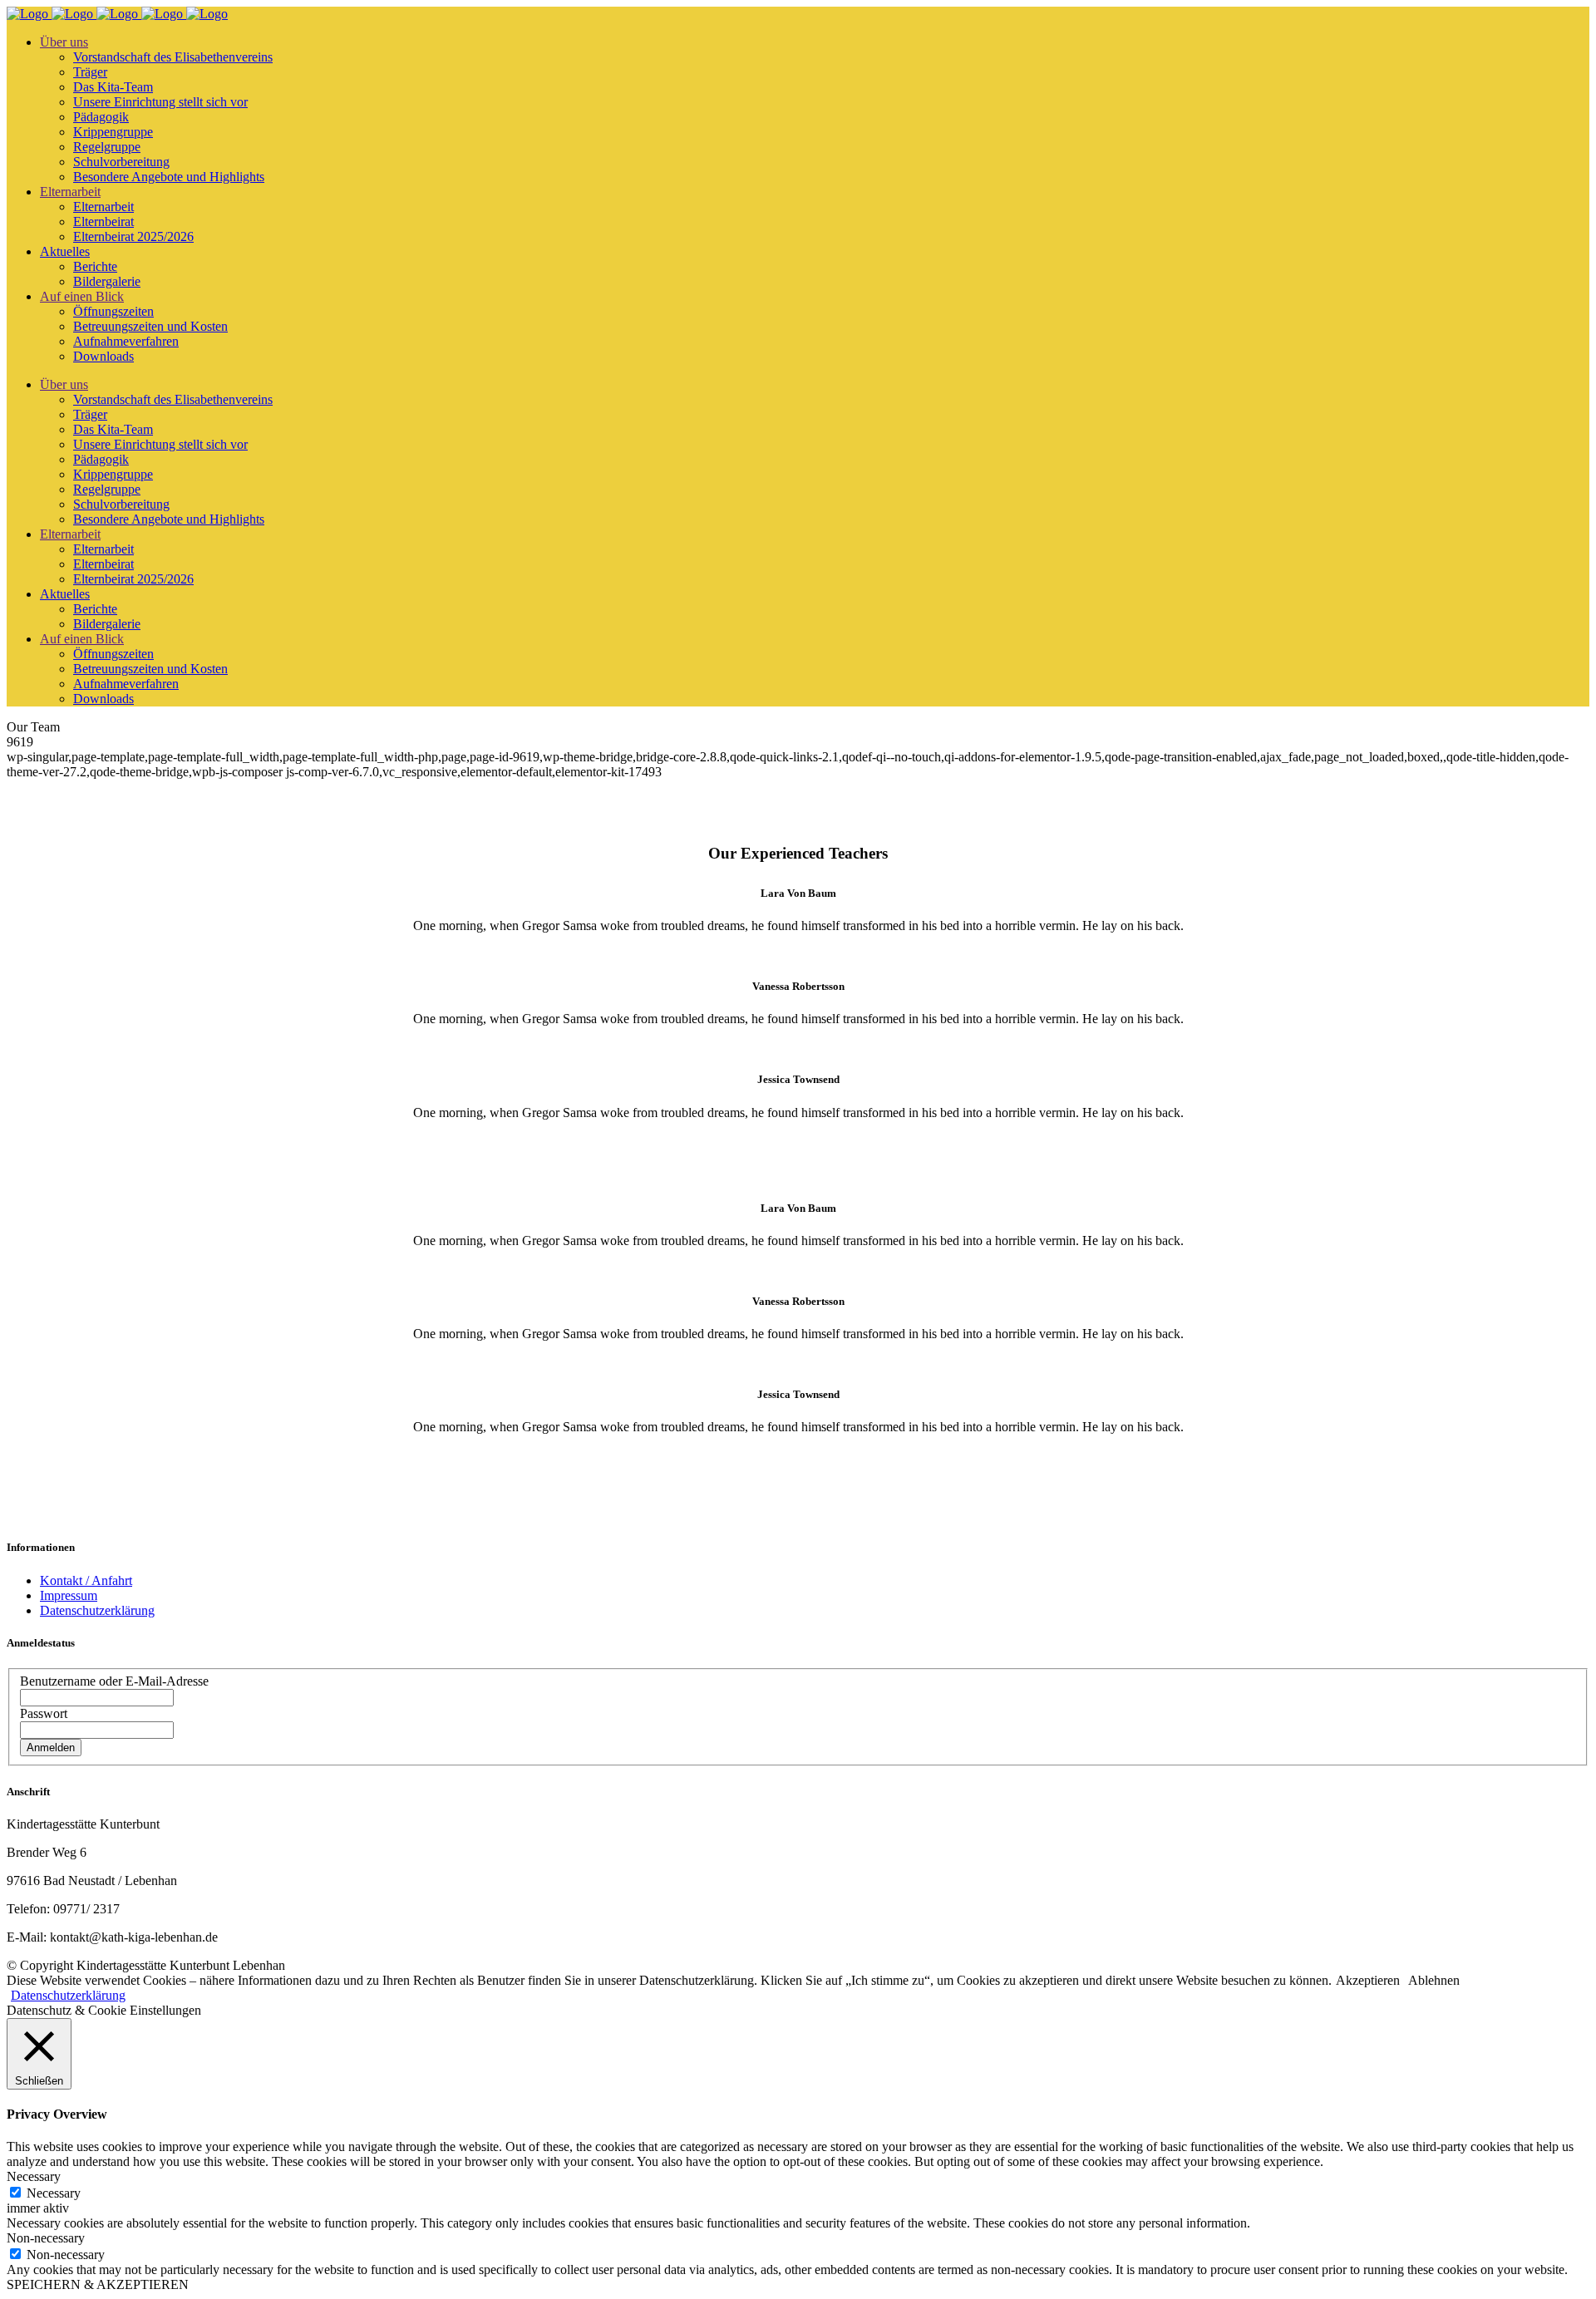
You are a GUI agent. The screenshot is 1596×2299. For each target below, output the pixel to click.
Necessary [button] (34, 2176)
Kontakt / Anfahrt (86, 1580)
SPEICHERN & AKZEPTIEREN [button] (98, 2284)
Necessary (54, 2193)
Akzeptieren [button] (1368, 1980)
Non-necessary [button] (46, 2238)
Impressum (69, 1595)
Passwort (44, 1713)
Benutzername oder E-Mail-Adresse (114, 1681)
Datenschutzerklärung (97, 1610)
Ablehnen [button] (1434, 1980)
